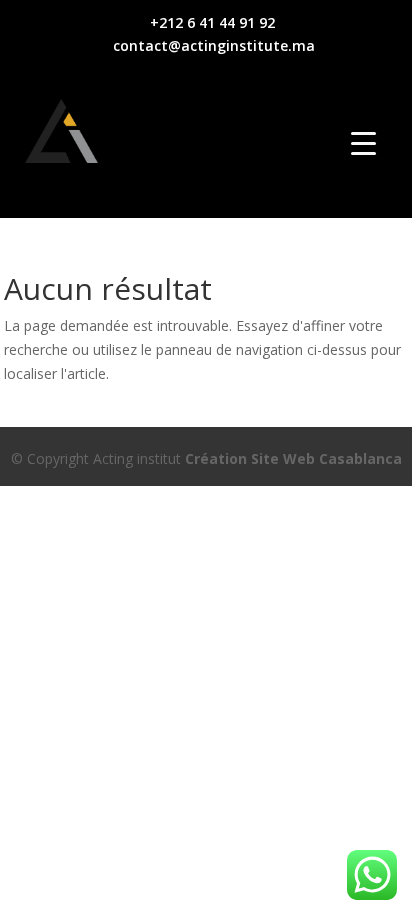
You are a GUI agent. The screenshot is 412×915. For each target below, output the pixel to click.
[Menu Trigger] (363, 142)
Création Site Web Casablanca (293, 458)
